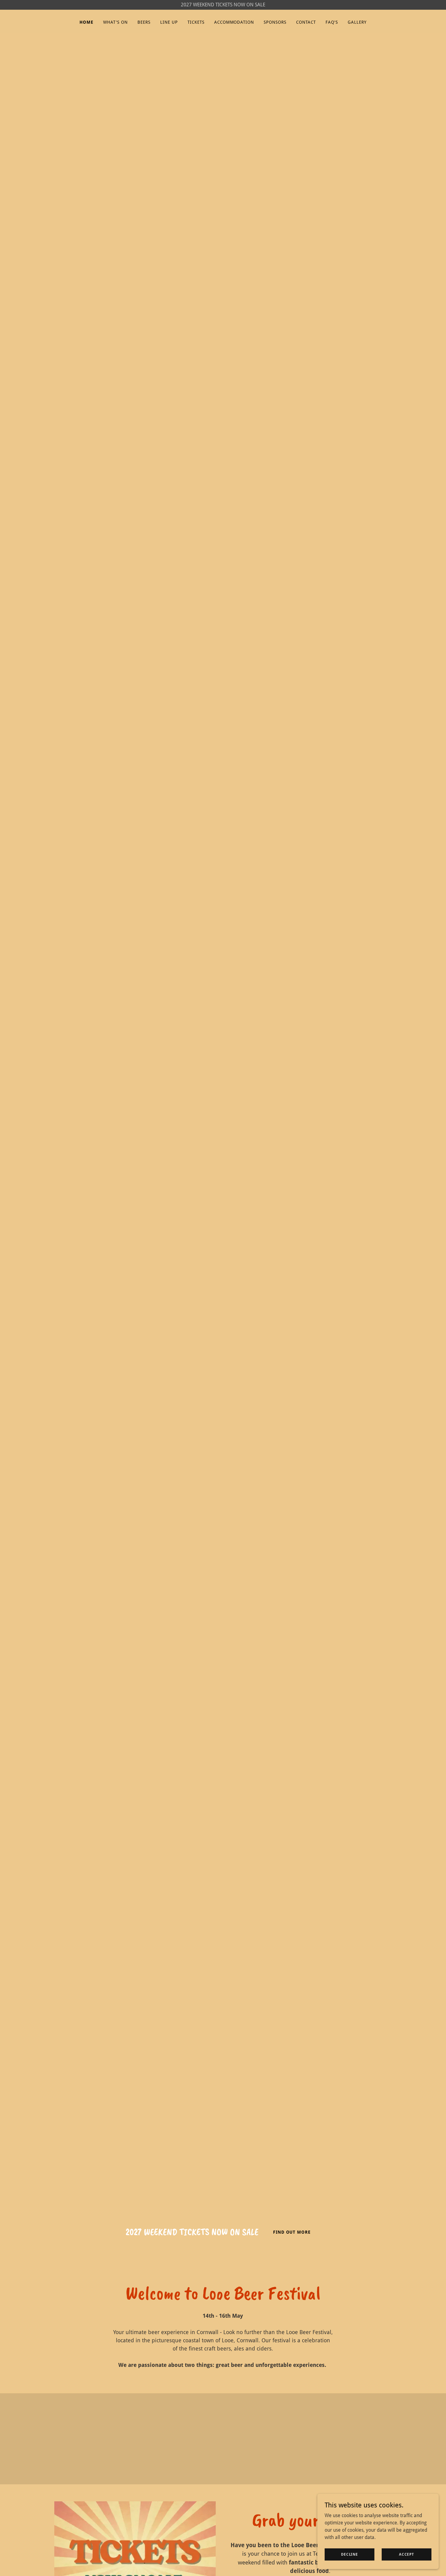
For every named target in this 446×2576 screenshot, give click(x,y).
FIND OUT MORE (292, 2232)
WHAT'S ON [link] (115, 22)
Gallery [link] (357, 22)
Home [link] (86, 22)
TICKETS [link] (196, 22)
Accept (407, 2554)
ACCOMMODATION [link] (234, 22)
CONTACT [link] (306, 22)
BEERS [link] (144, 22)
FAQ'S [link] (332, 22)
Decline (350, 2554)
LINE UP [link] (169, 22)
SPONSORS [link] (275, 22)
